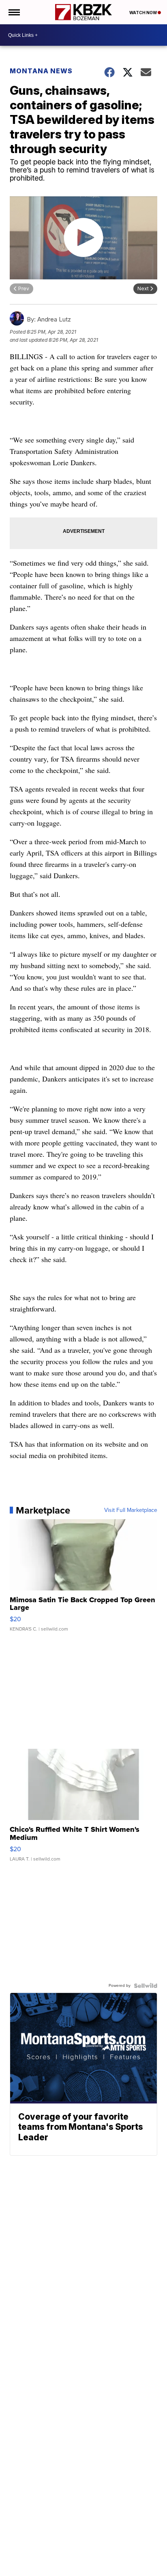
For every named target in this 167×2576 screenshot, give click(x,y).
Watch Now (143, 13)
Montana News (41, 71)
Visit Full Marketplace (131, 1510)
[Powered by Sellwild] (146, 1986)
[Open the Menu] (14, 12)
